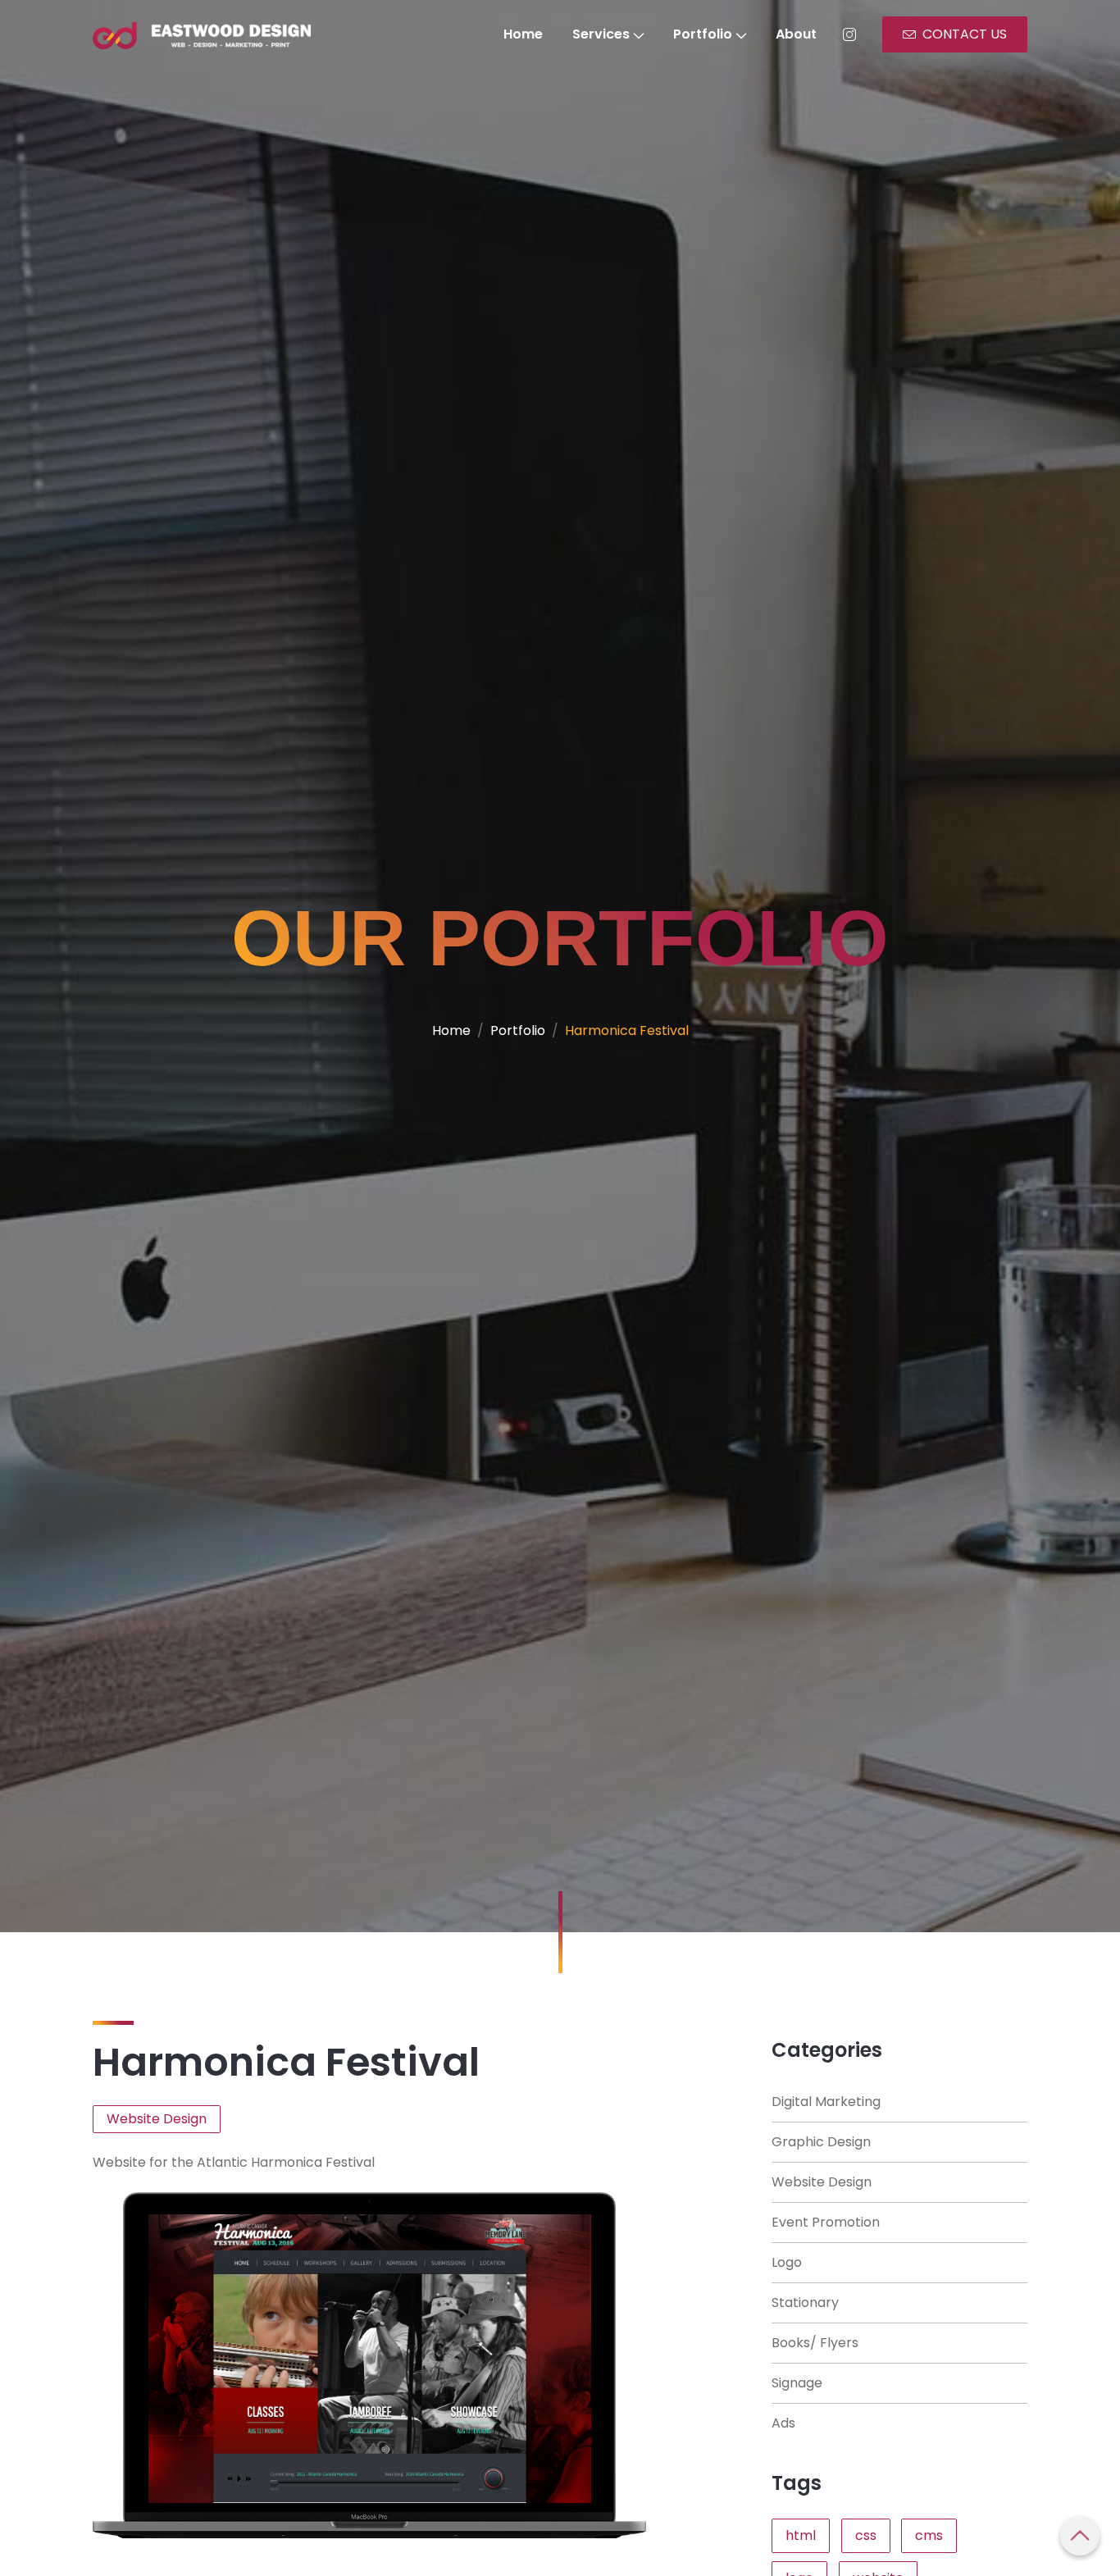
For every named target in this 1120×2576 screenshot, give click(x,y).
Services (601, 34)
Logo (787, 2262)
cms (929, 2535)
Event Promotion (826, 2222)
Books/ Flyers (815, 2343)
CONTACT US (965, 34)
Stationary (805, 2302)
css (866, 2535)
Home (523, 34)
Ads (783, 2423)
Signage (797, 2383)
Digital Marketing (826, 2102)
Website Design (822, 2182)
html (801, 2535)
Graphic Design (821, 2142)
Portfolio (703, 34)
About (796, 34)
